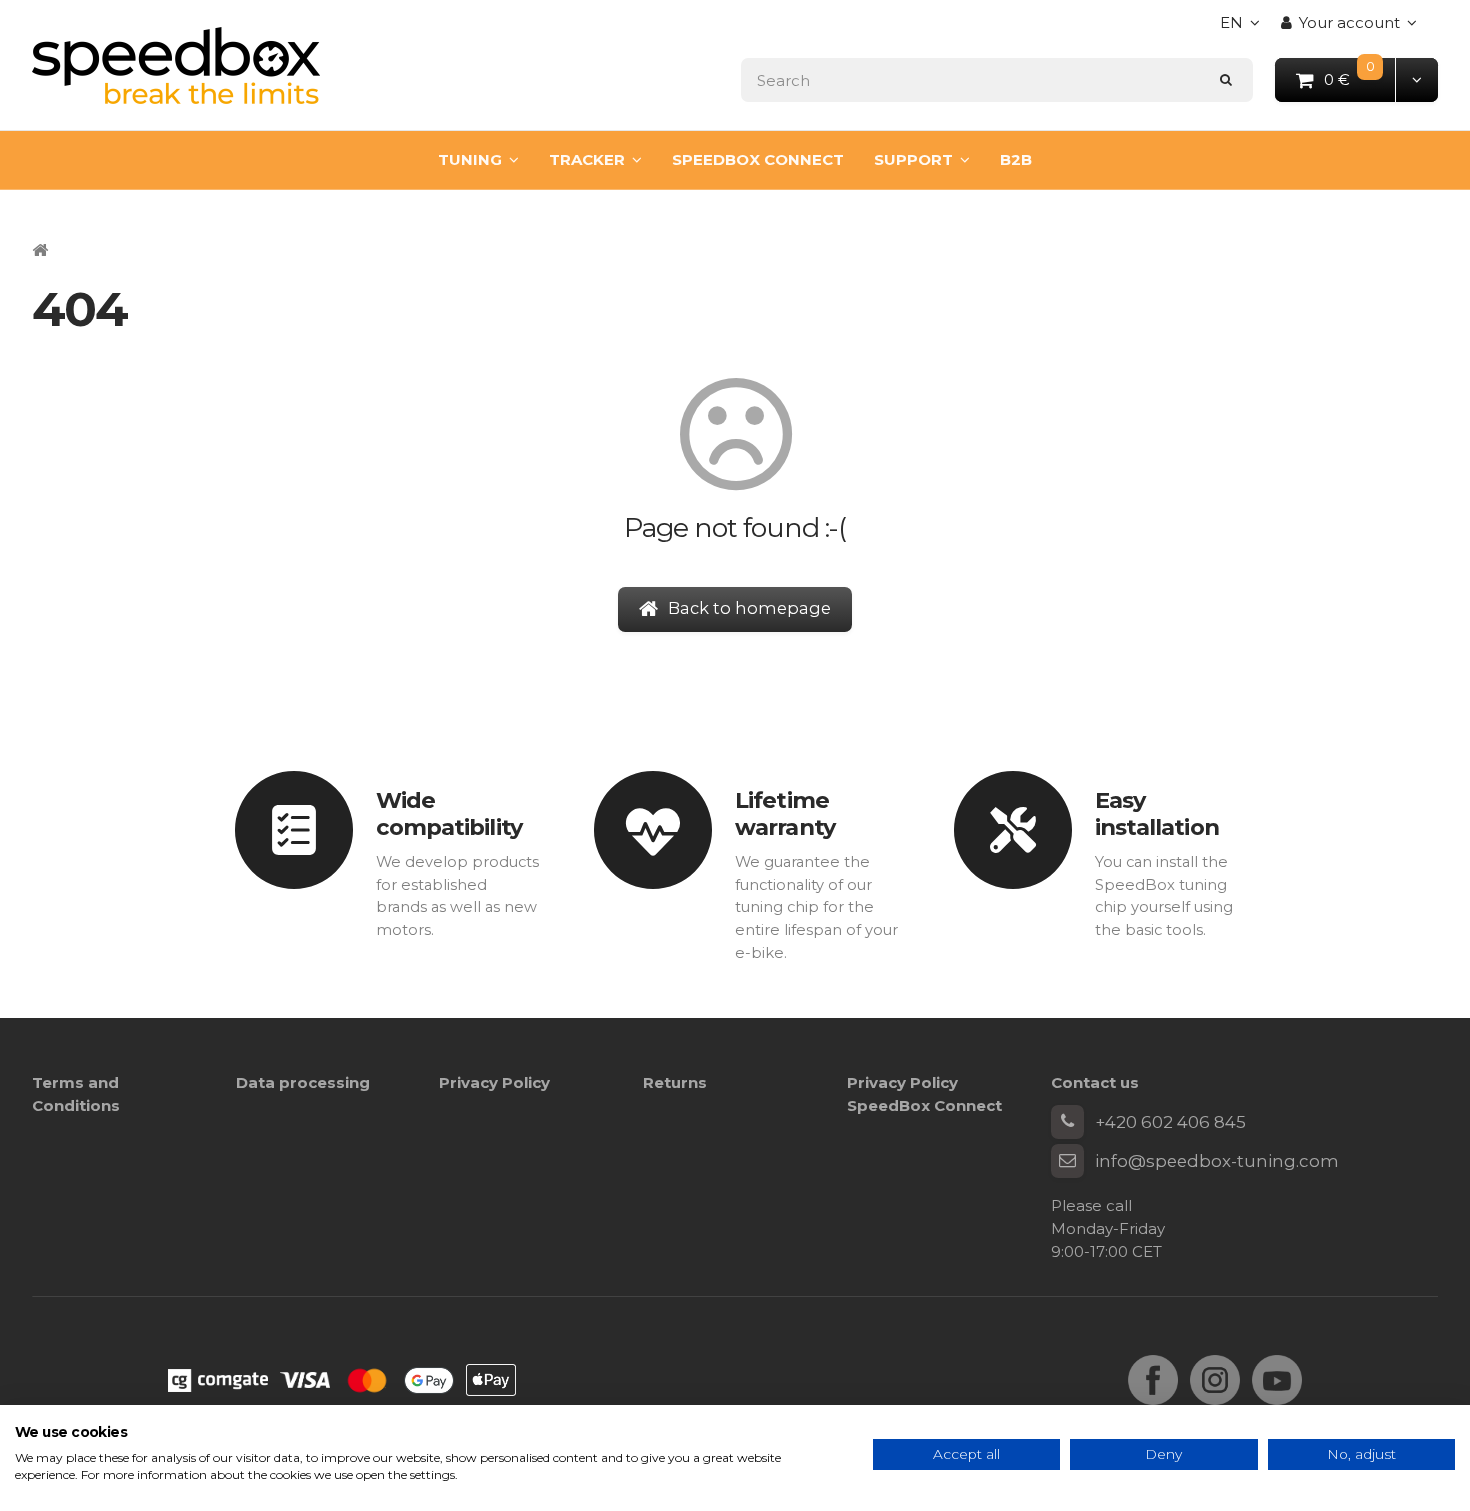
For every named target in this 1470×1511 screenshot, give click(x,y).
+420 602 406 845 (1170, 1122)
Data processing (303, 1082)
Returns (675, 1082)
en (1245, 28)
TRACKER (587, 159)
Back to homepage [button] (749, 608)
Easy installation (1157, 813)
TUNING (470, 159)
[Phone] (1068, 1122)
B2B (1016, 159)
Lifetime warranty (785, 813)
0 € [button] (1360, 78)
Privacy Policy (494, 1082)
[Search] (1226, 79)
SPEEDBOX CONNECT (758, 159)
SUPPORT (913, 159)
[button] (1416, 79)
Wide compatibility (449, 813)
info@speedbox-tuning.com (1217, 1161)
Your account (1349, 22)
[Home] (176, 65)
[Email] (1068, 1161)
